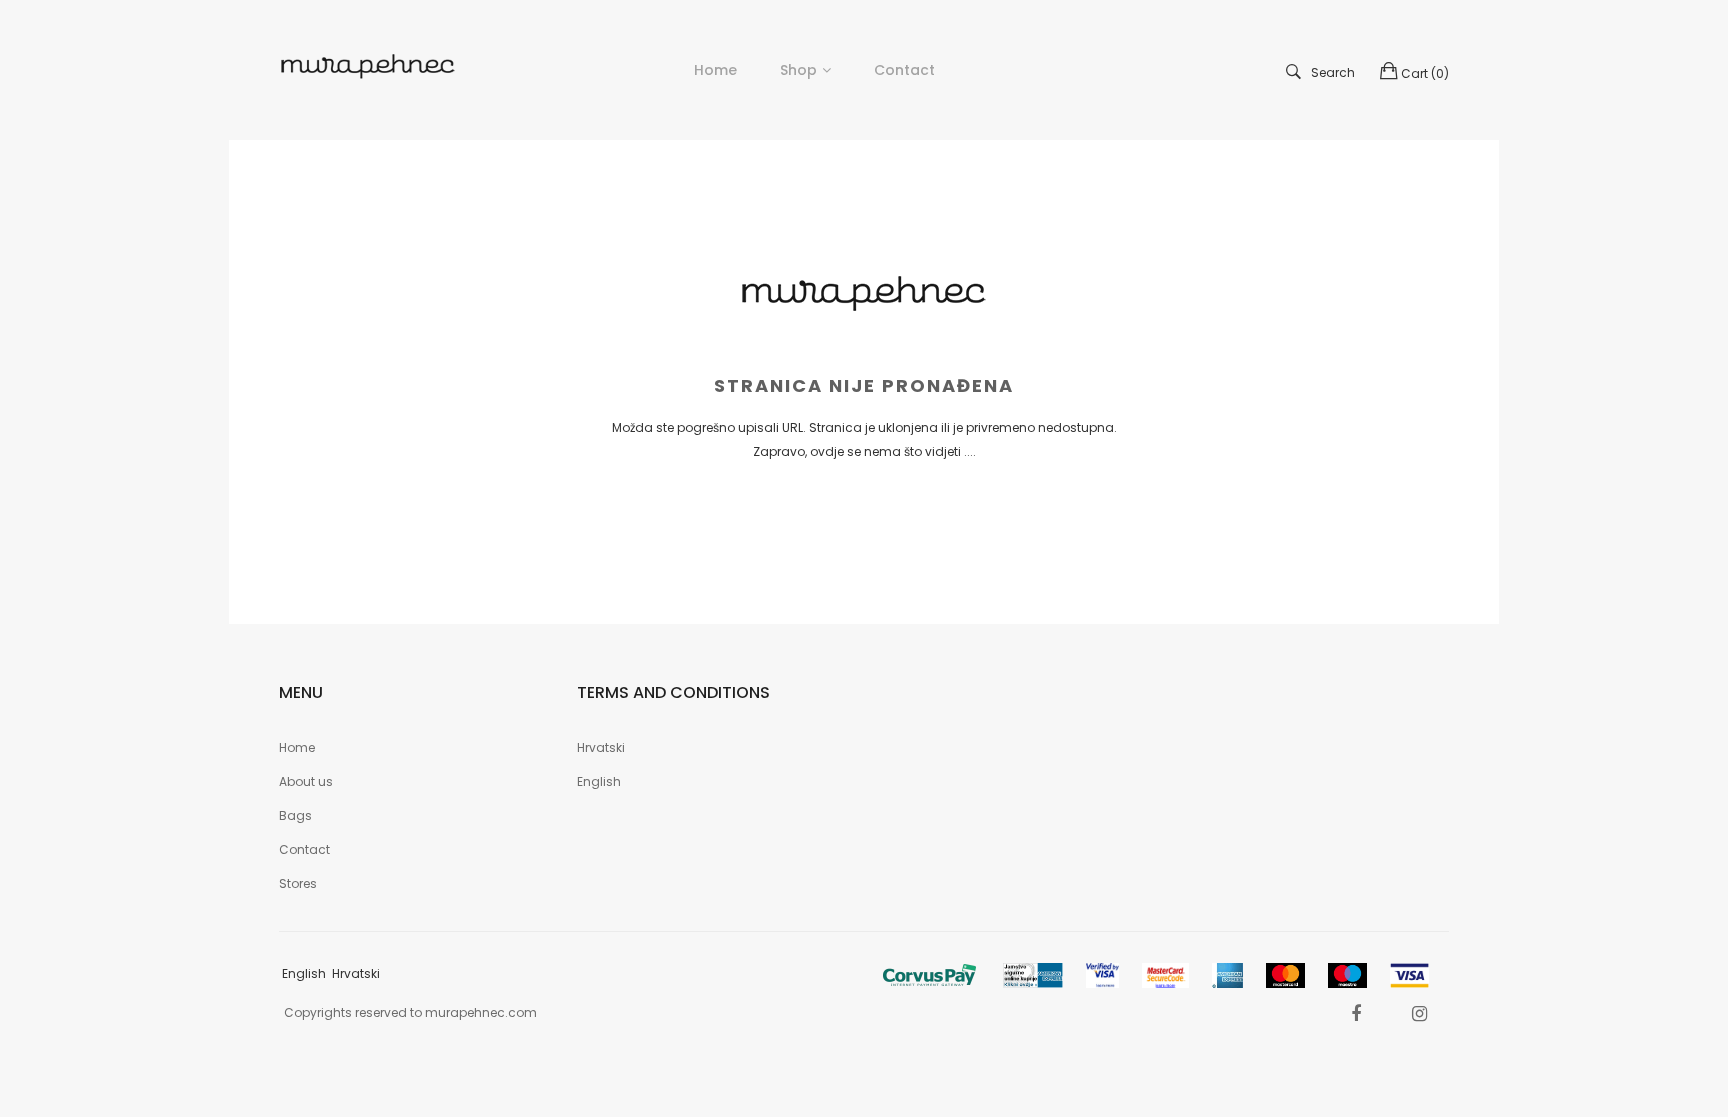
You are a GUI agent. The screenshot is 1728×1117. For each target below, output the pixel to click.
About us (306, 781)
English (599, 781)
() (1425, 73)
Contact (304, 849)
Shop (798, 70)
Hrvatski (601, 747)
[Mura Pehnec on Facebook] (1356, 1013)
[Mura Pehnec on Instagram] (1419, 1013)
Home (297, 747)
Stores (298, 883)
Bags (295, 815)
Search (1333, 72)
